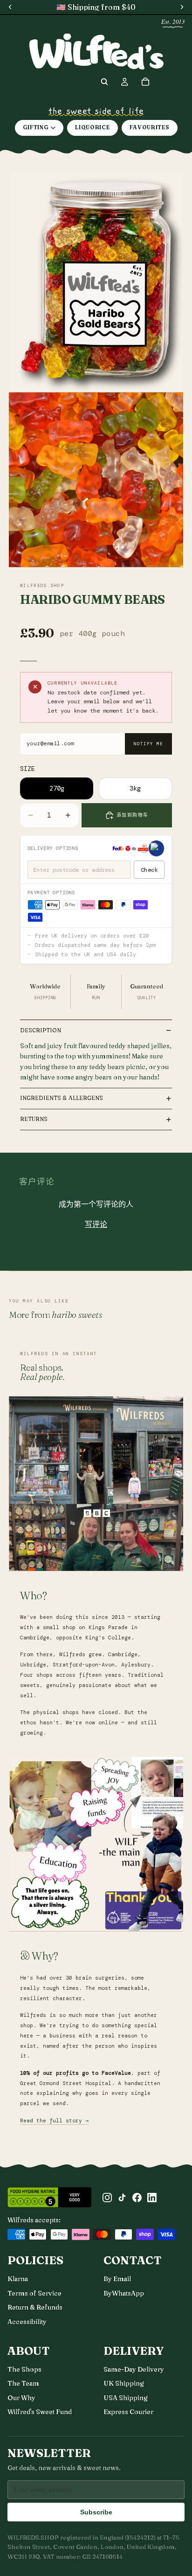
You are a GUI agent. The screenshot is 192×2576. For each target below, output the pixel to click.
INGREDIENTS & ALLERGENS (62, 1098)
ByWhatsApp (124, 2293)
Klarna (18, 2279)
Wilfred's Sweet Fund (40, 2412)
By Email (117, 2279)
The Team (23, 2383)
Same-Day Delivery (134, 2369)
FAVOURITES (150, 127)
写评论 (96, 1224)
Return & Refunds (35, 2307)
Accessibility (27, 2322)
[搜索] (104, 82)
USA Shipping (126, 2398)
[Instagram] (107, 2198)
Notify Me (148, 744)
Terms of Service (34, 2293)
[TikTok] (122, 2198)
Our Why (21, 2398)
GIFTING (36, 127)
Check (149, 870)
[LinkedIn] (152, 2198)
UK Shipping (124, 2383)
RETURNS (34, 1119)
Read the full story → (54, 2121)
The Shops (24, 2369)
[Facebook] (137, 2198)
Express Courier (128, 2412)
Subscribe (96, 2512)
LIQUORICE (92, 127)
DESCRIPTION (41, 1030)
